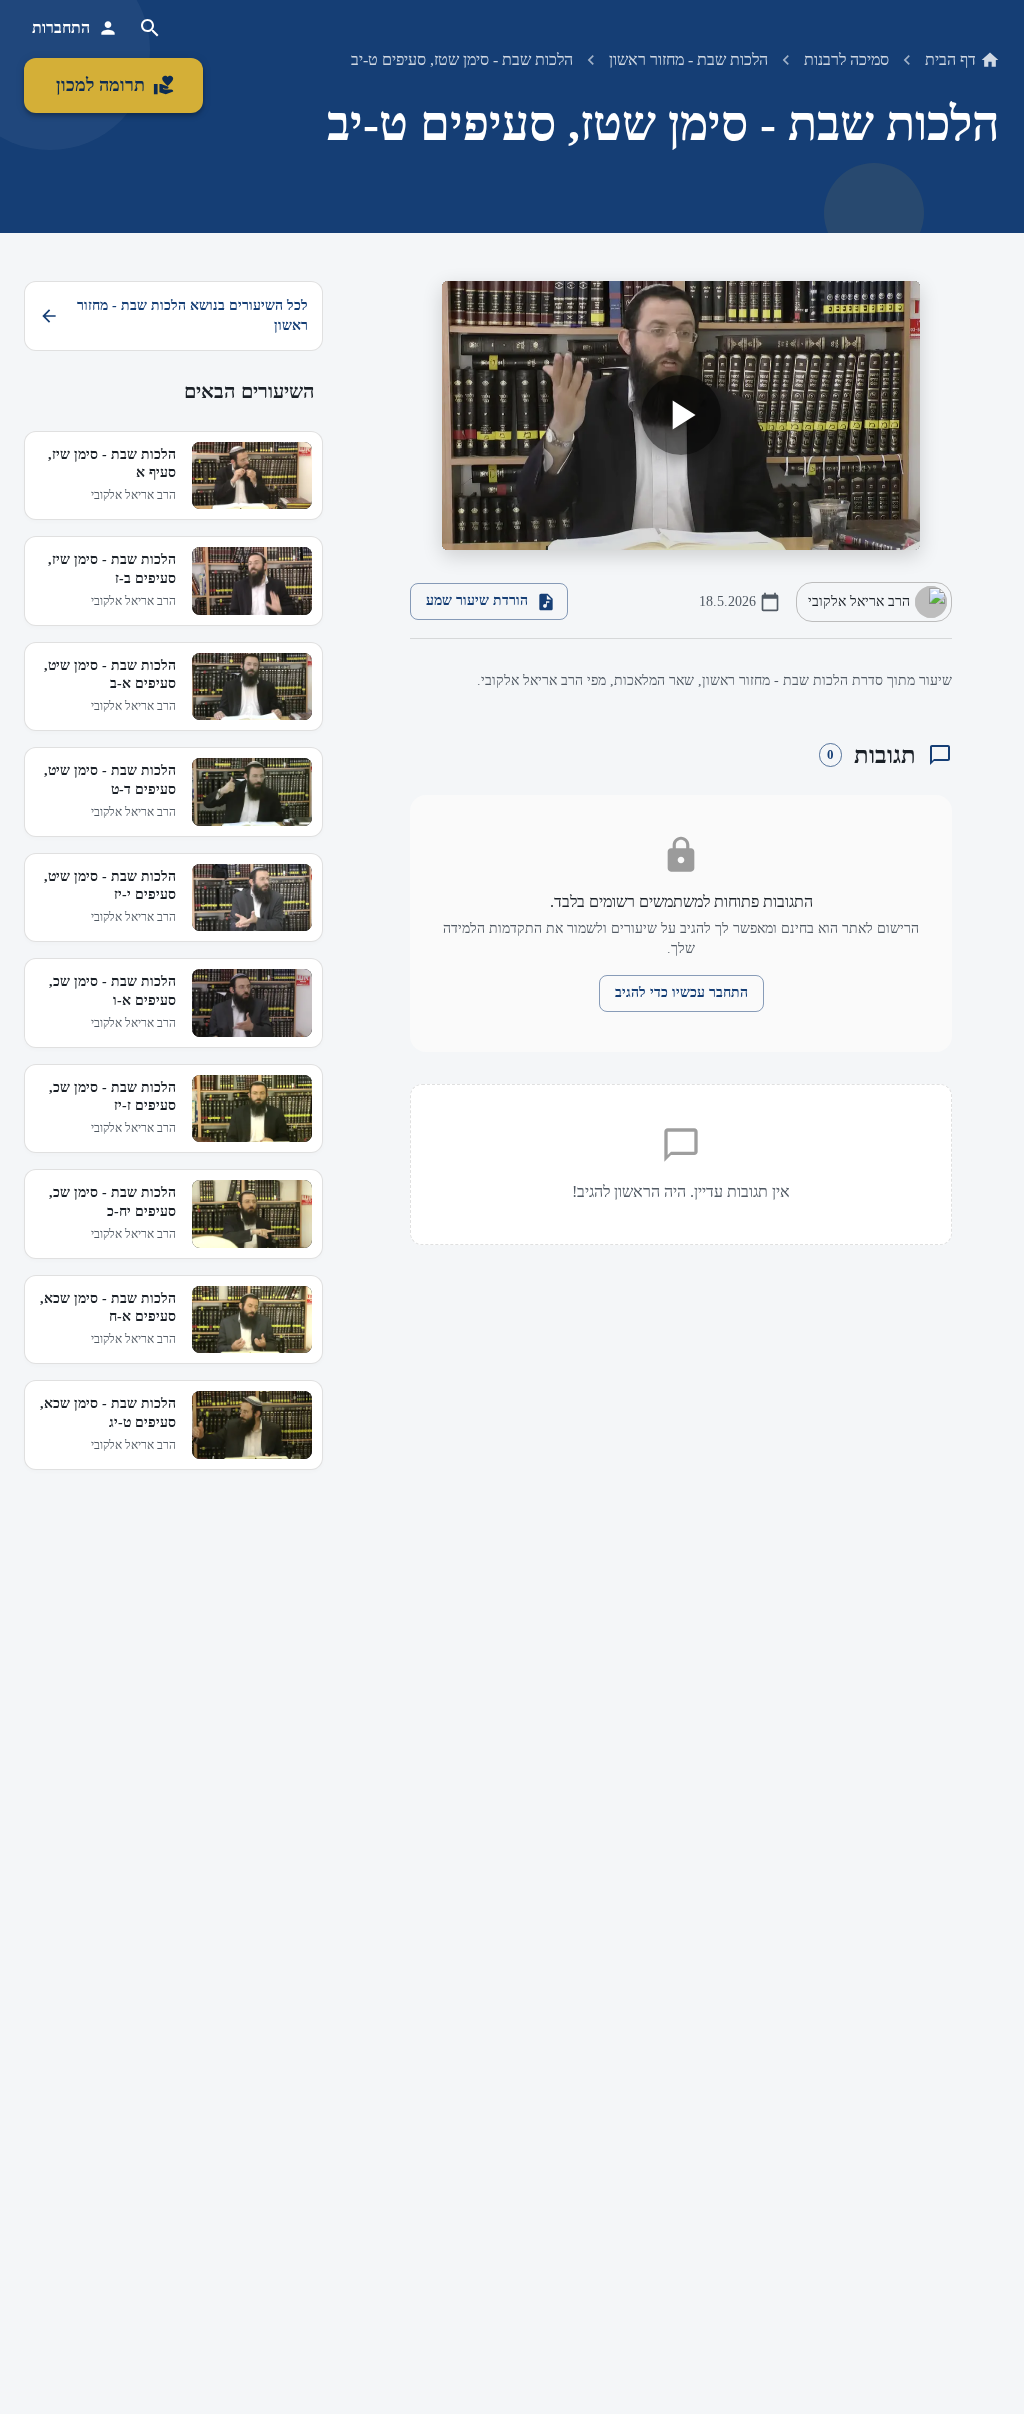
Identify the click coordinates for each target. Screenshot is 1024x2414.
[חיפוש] (150, 28)
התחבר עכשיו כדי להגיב (681, 992)
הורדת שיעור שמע (477, 600)
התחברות (61, 27)
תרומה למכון (100, 85)
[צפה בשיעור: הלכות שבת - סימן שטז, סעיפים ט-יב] (681, 415)
